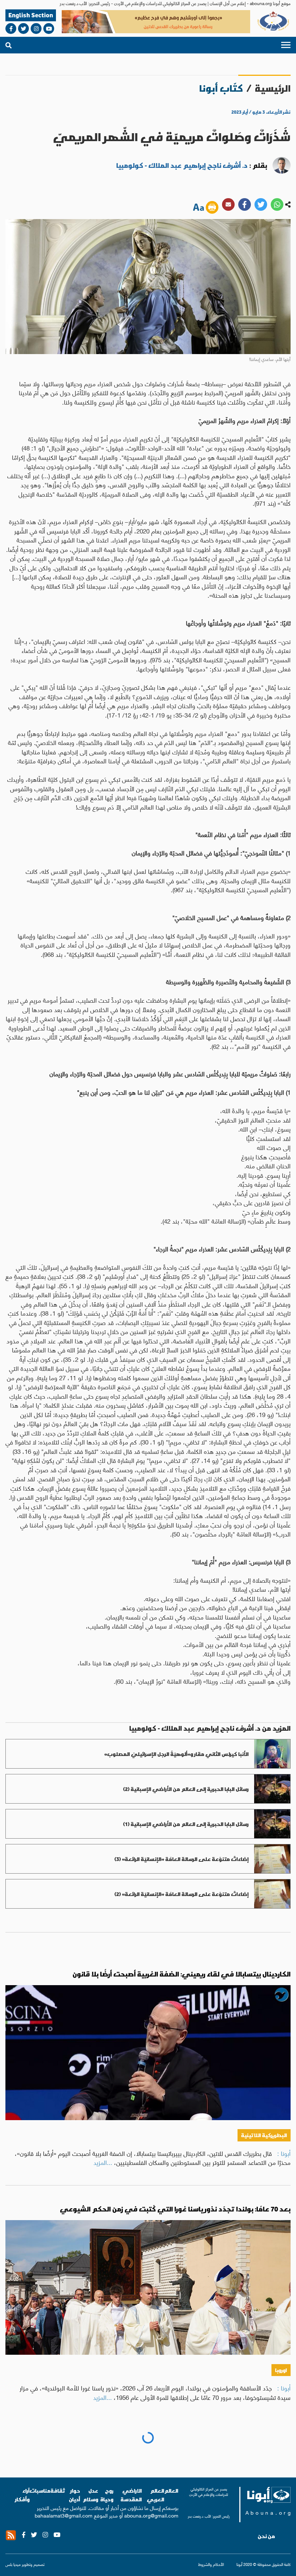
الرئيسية (273, 88)
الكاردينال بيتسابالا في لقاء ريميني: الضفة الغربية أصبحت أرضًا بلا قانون (182, 1974)
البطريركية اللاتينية (264, 2135)
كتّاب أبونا (221, 88)
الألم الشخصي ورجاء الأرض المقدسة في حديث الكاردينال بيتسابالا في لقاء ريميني (163, 2444)
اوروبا (281, 2370)
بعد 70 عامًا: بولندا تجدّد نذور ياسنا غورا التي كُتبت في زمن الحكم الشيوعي (175, 2209)
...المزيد (103, 2162)
